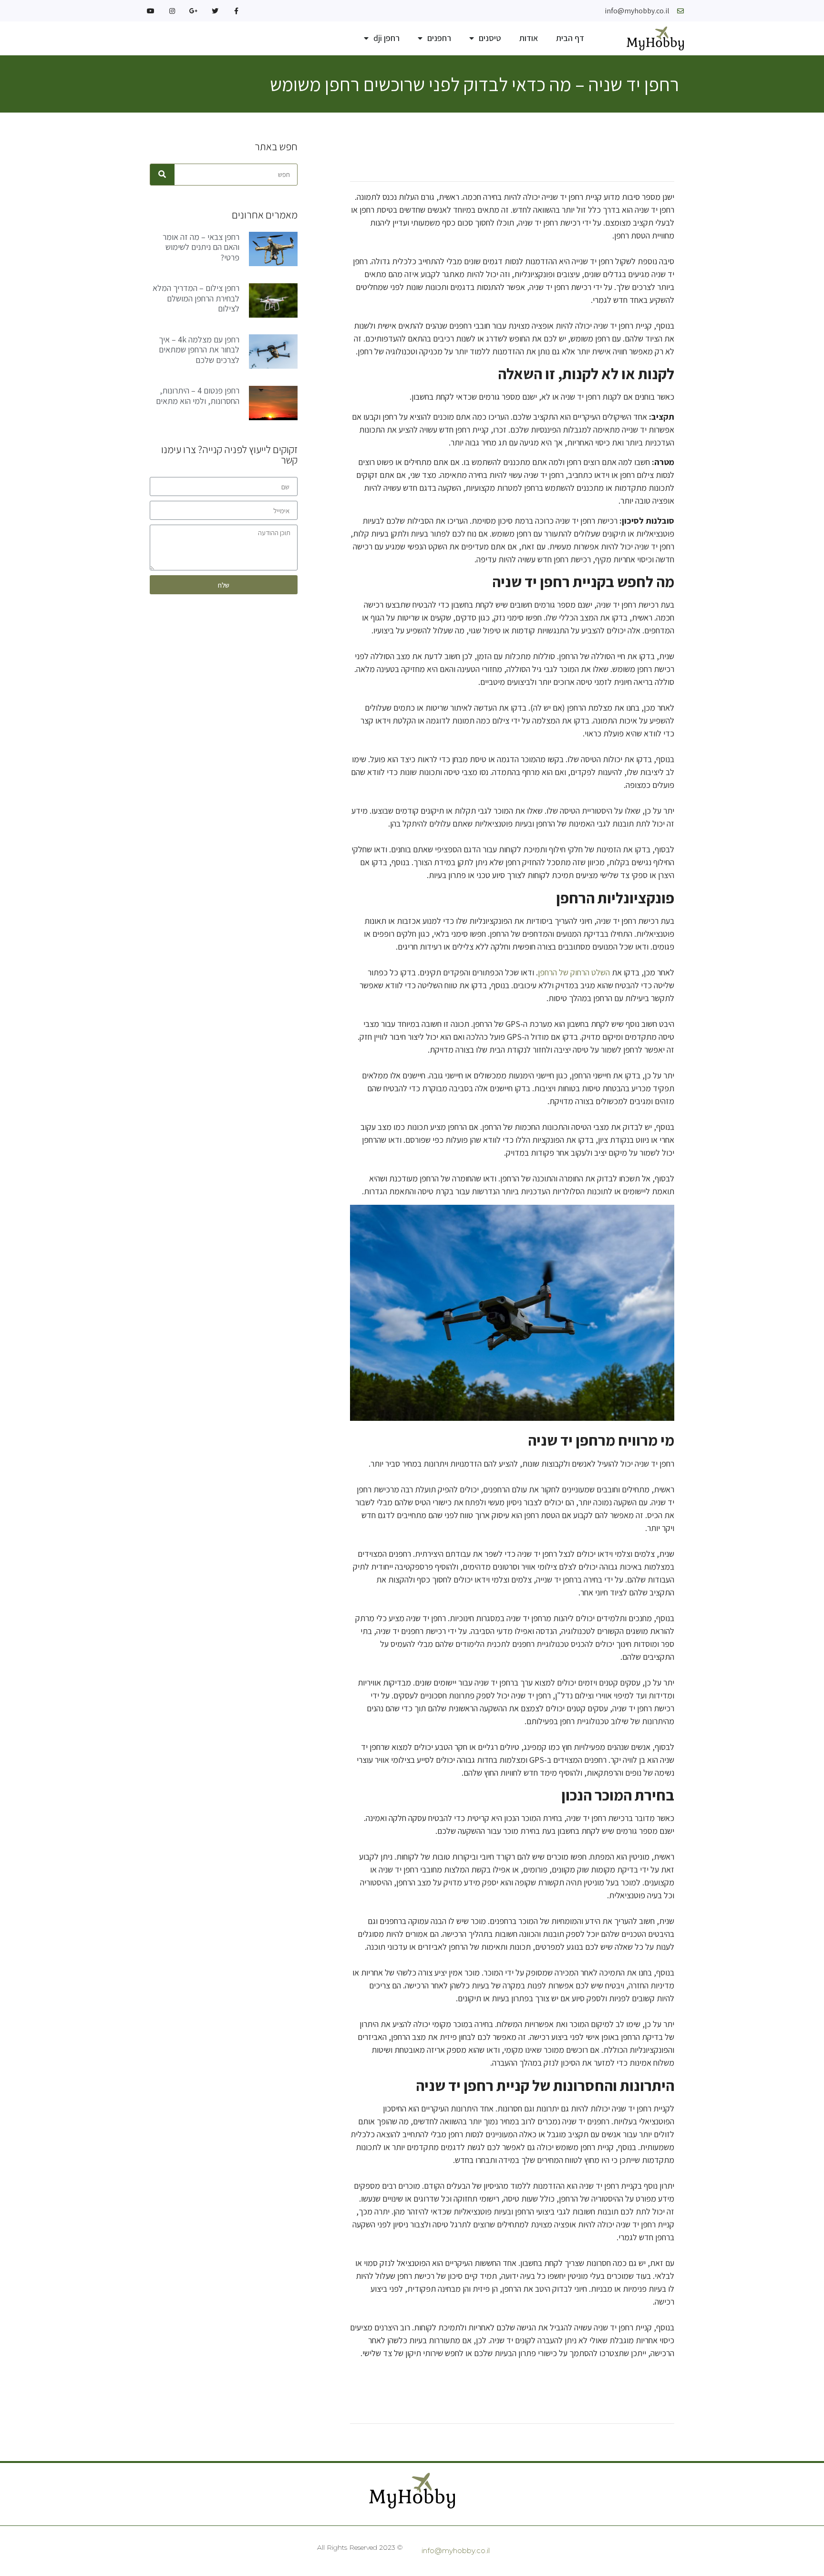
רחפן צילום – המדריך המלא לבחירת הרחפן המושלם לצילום (196, 298)
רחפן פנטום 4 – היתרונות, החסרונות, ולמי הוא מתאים (198, 396)
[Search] (162, 175)
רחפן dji (386, 38)
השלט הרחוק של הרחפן (574, 972)
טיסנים (490, 38)
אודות (529, 38)
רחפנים (439, 38)
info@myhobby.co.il (456, 2550)
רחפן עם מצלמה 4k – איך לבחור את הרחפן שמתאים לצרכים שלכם (199, 350)
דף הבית (570, 38)
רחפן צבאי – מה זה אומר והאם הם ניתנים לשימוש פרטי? (201, 247)
